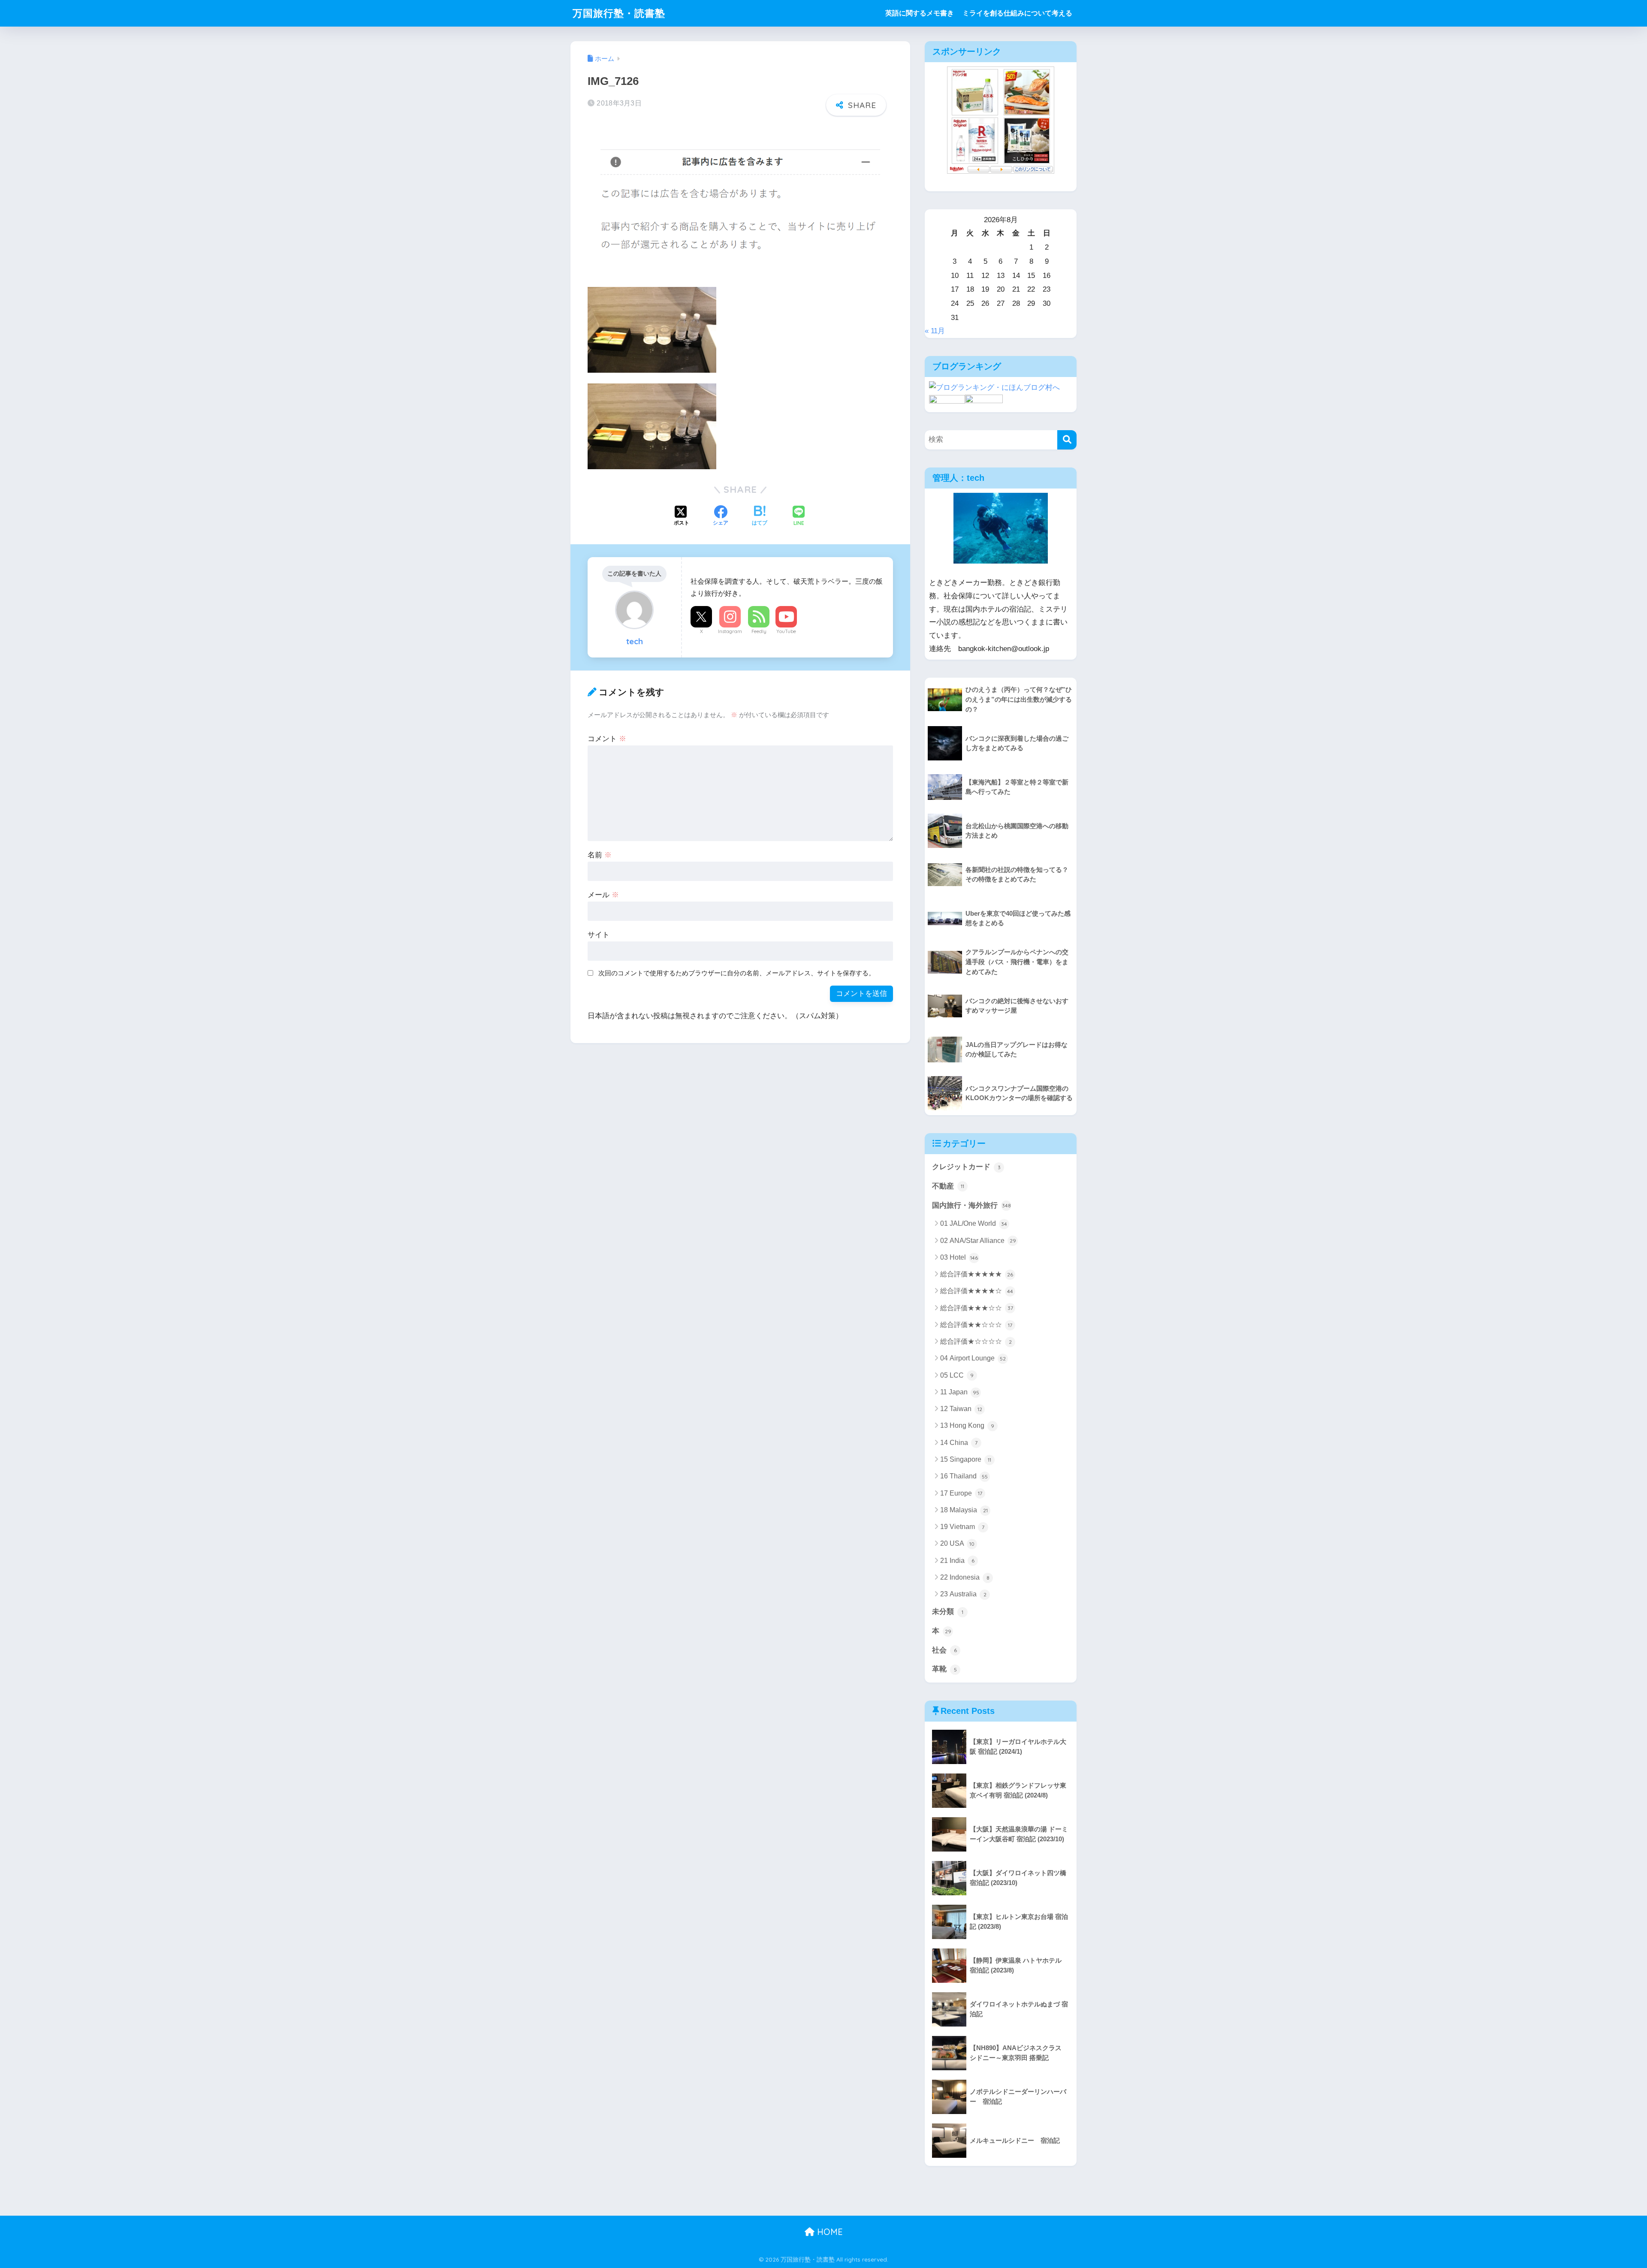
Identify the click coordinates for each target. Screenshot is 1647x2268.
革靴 (944, 1669)
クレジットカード (966, 1167)
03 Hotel (959, 1257)
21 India (957, 1561)
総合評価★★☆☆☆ (976, 1325)
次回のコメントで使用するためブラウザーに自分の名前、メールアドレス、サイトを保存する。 (737, 973)
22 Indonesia (965, 1577)
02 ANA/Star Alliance (978, 1241)
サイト (599, 935)
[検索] (1067, 440)
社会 (944, 1650)
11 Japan (960, 1392)
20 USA (957, 1543)
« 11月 (935, 331)
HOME (829, 2232)
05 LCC (957, 1375)
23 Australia (963, 1594)
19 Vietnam (962, 1527)
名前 (600, 855)
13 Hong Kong (967, 1425)
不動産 (948, 1186)
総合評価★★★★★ (977, 1274)
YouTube (786, 631)
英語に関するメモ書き (920, 13)
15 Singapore (966, 1459)
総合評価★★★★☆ (977, 1291)
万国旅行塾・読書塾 (619, 13)
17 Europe (961, 1493)
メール (603, 895)
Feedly (759, 631)
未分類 (948, 1612)
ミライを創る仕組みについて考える (1017, 13)
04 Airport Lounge (973, 1358)
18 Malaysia (964, 1510)
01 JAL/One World (974, 1223)
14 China (959, 1443)
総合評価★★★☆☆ (977, 1308)
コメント (607, 739)
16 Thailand (964, 1476)
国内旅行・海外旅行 (971, 1205)
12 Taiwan (961, 1409)
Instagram (730, 631)
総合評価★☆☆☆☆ (976, 1341)
